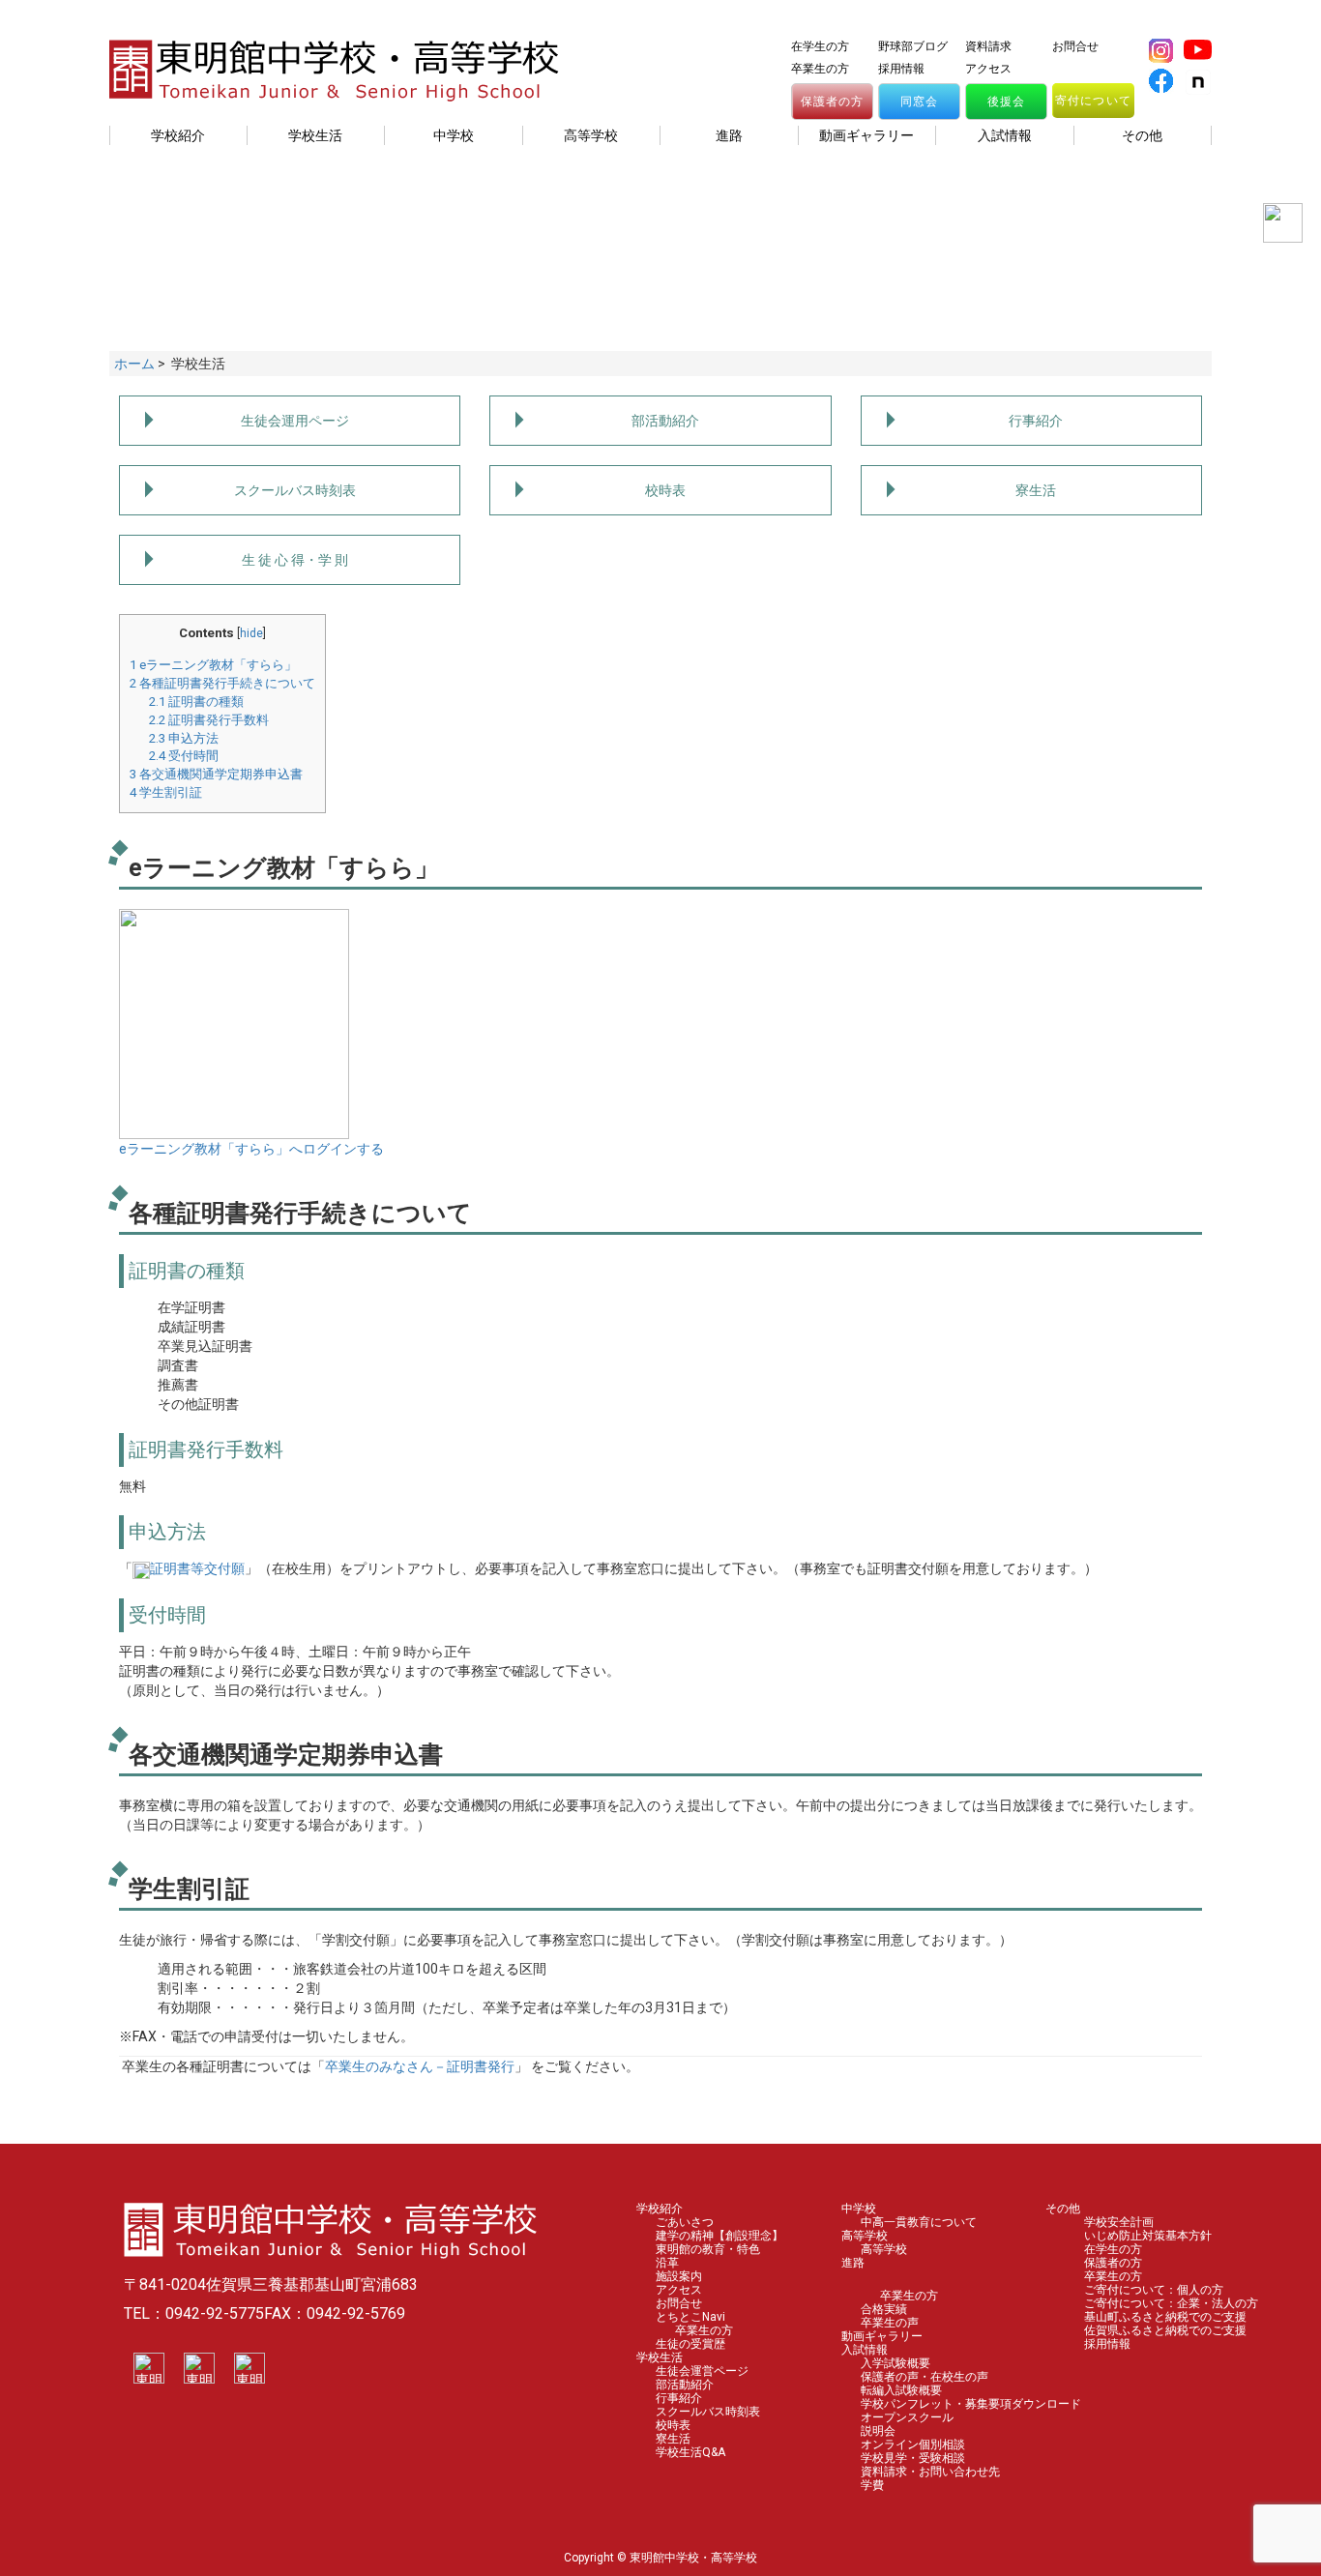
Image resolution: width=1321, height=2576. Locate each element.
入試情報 (865, 2350)
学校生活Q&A (690, 2452)
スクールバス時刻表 (295, 490)
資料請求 (988, 46)
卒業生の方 (820, 69)
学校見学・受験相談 (913, 2458)
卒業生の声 (890, 2323)
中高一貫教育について (919, 2222)
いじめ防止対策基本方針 (1148, 2236)
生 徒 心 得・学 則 (295, 560)
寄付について (1093, 101)
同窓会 (920, 102)
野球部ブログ (913, 46)
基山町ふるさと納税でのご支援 (1165, 2317)
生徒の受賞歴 (690, 2344)
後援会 (1007, 102)
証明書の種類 (196, 702)
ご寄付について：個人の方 (1154, 2290)
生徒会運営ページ (702, 2371)
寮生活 (1036, 490)
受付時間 (184, 756)
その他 (1063, 2209)
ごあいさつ (685, 2222)
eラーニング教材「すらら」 (213, 665)
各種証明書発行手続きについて (222, 683)
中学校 (859, 2209)
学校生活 (660, 2357)
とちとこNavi (690, 2317)
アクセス (988, 69)
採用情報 (901, 69)
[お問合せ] (1278, 228)
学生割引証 (166, 792)
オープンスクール (907, 2417)
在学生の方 (820, 46)
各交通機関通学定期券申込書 (216, 774)
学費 (872, 2485)
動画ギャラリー (882, 2336)
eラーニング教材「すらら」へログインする (251, 1149)
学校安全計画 (1119, 2222)
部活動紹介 (665, 421)
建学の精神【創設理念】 (719, 2236)
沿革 (667, 2263)
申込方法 (184, 738)
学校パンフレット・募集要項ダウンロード (971, 2404)
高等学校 (865, 2236)
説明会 (878, 2431)
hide (251, 633)
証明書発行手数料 (209, 720)
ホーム (134, 364)
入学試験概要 (895, 2363)
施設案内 (679, 2276)
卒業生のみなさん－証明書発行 (420, 2066)
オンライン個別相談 (913, 2444)
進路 (853, 2263)
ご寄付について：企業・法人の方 (1171, 2303)
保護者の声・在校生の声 (925, 2377)
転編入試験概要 (901, 2390)
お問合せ (1075, 46)
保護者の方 (833, 102)
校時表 (665, 490)
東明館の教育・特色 (708, 2249)
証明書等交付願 (197, 1568)
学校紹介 (660, 2209)
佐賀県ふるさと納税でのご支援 (1165, 2330)
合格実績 (884, 2309)
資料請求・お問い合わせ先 (930, 2472)
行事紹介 (1036, 421)
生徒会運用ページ (295, 421)
